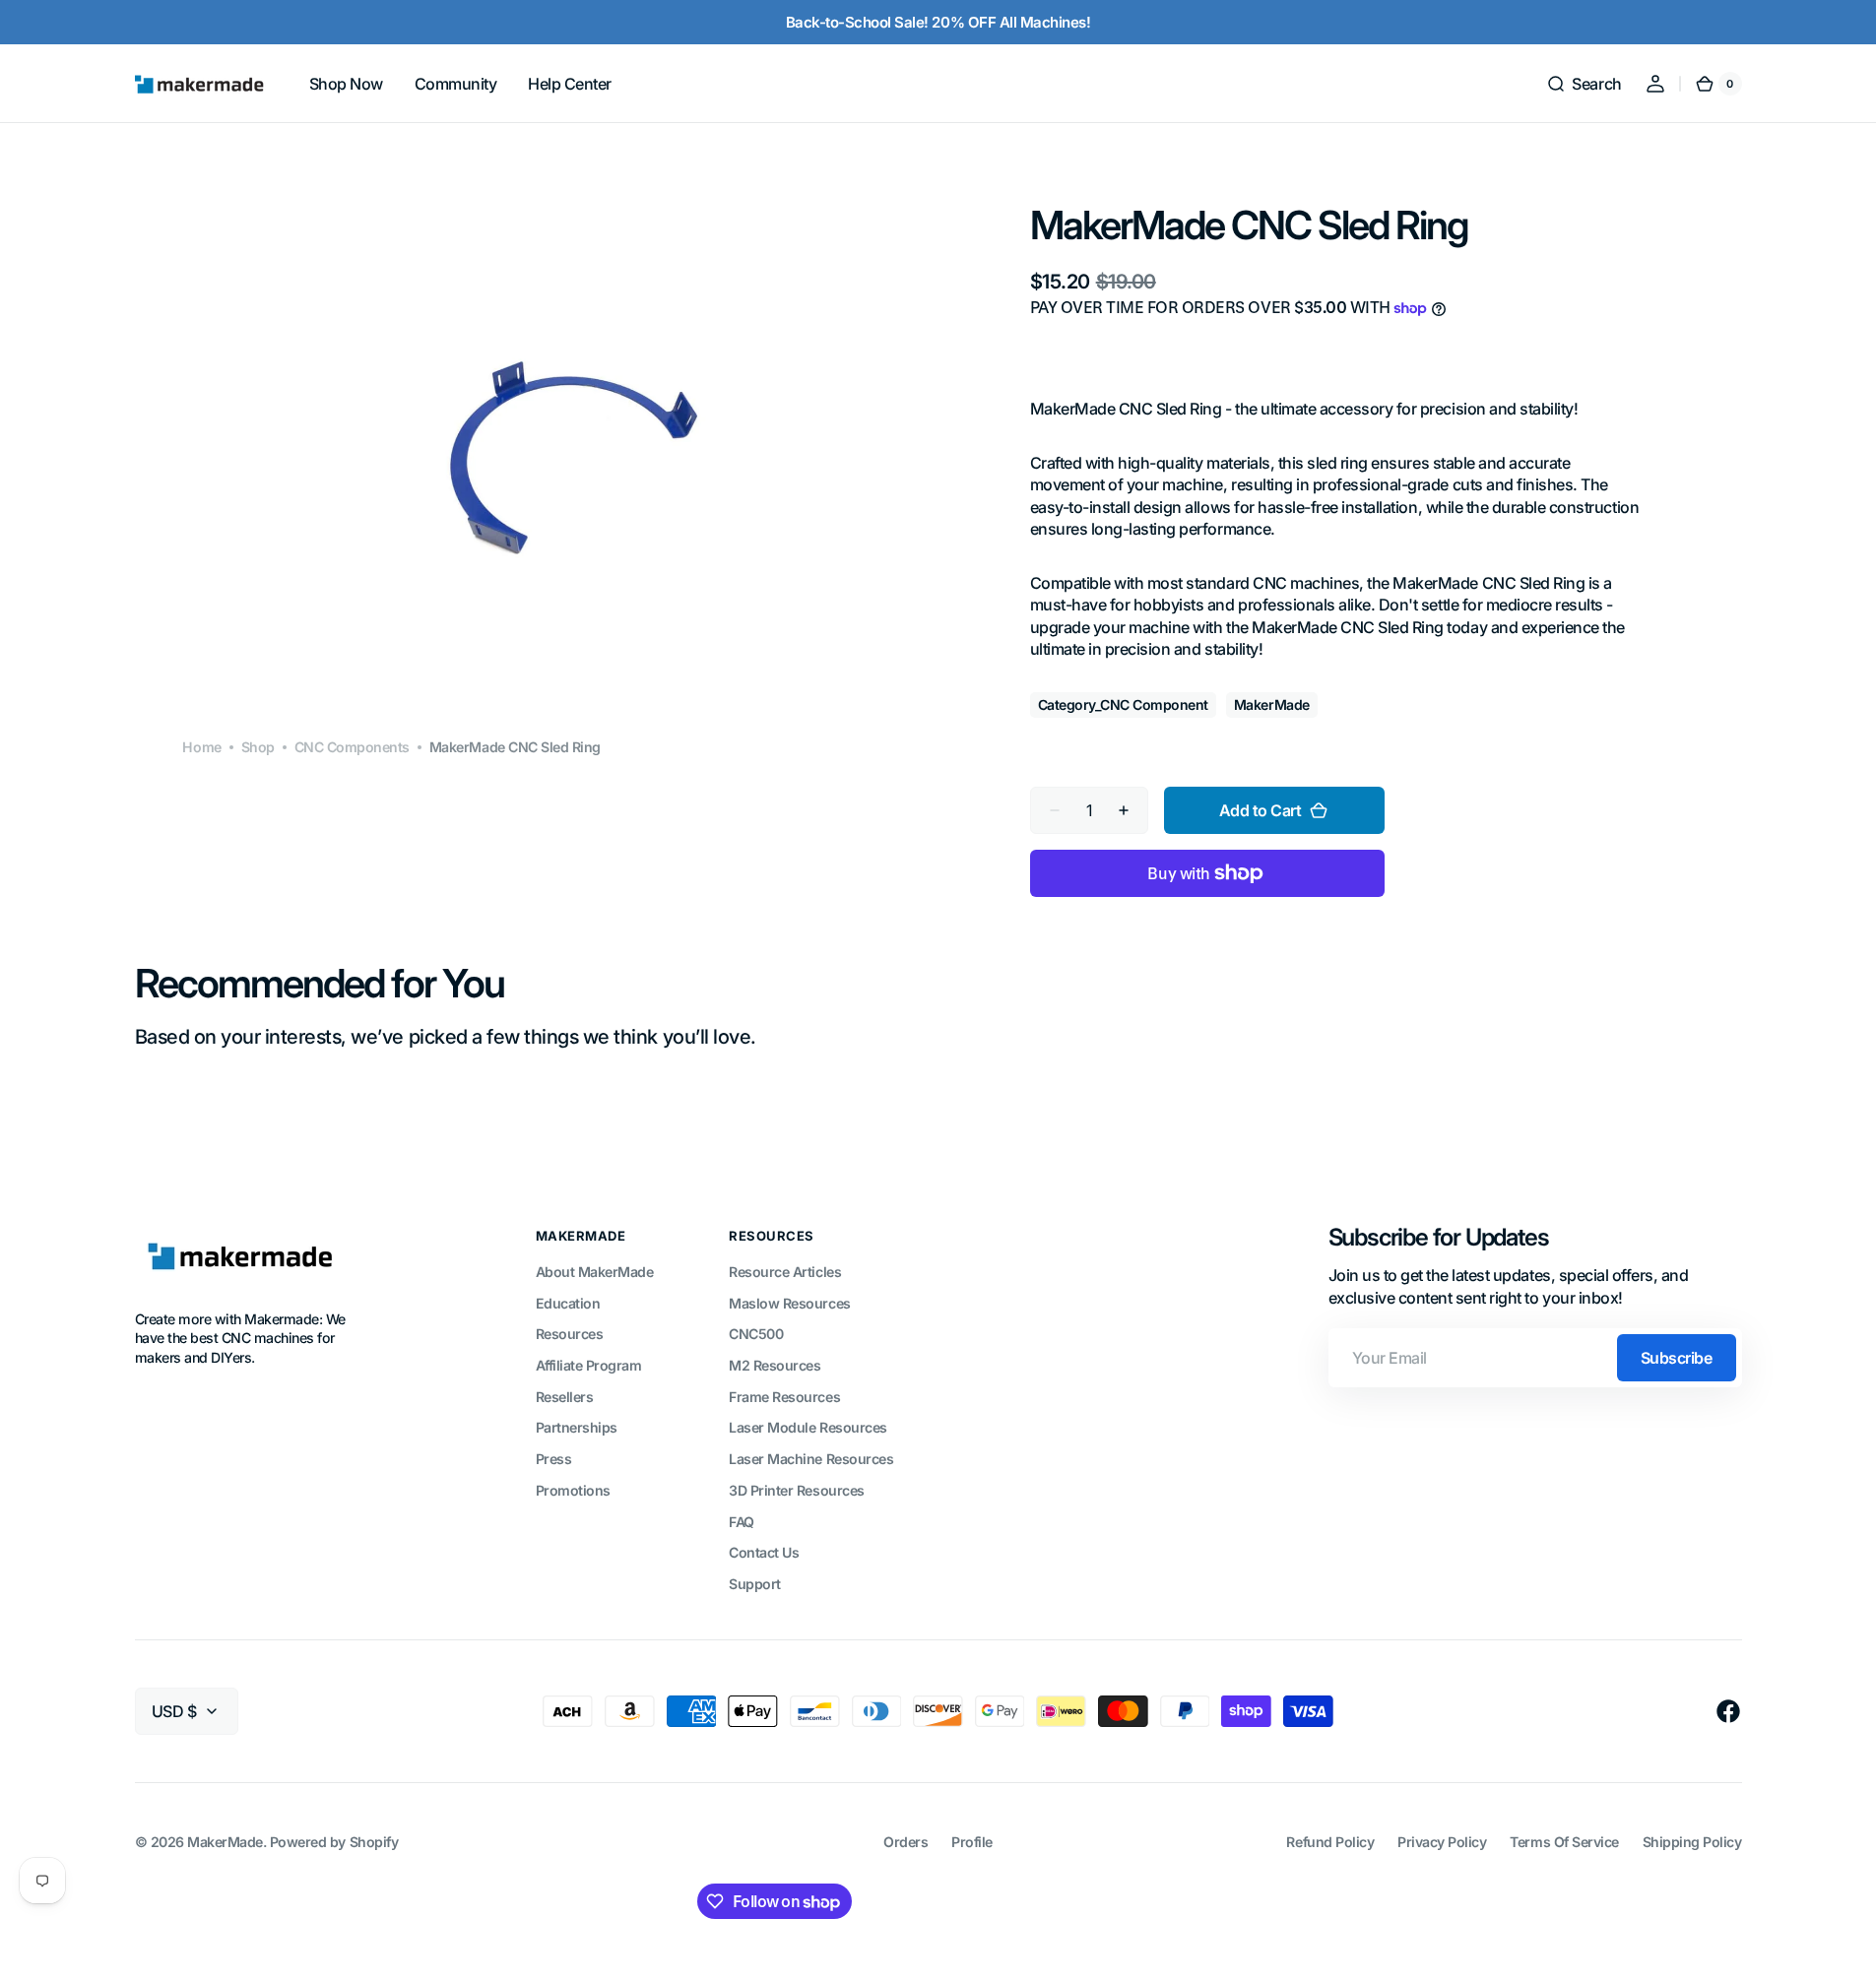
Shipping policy (1692, 1842)
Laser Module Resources (808, 1427)
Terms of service (1564, 1842)
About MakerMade (595, 1272)
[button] (1584, 84)
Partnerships (577, 1427)
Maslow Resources (789, 1303)
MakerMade (225, 1842)
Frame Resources (784, 1397)
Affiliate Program (589, 1365)
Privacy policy (1442, 1842)
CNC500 (756, 1334)
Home (201, 747)
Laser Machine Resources (811, 1459)
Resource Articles (785, 1272)
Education (568, 1303)
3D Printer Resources (796, 1490)
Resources (570, 1334)
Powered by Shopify (334, 1842)
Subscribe (1677, 1358)
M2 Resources (775, 1365)
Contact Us (764, 1552)
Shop (258, 747)
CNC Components (352, 747)
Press (554, 1459)
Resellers (565, 1397)
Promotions (573, 1490)
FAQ (742, 1522)
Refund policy (1330, 1842)
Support (755, 1584)
